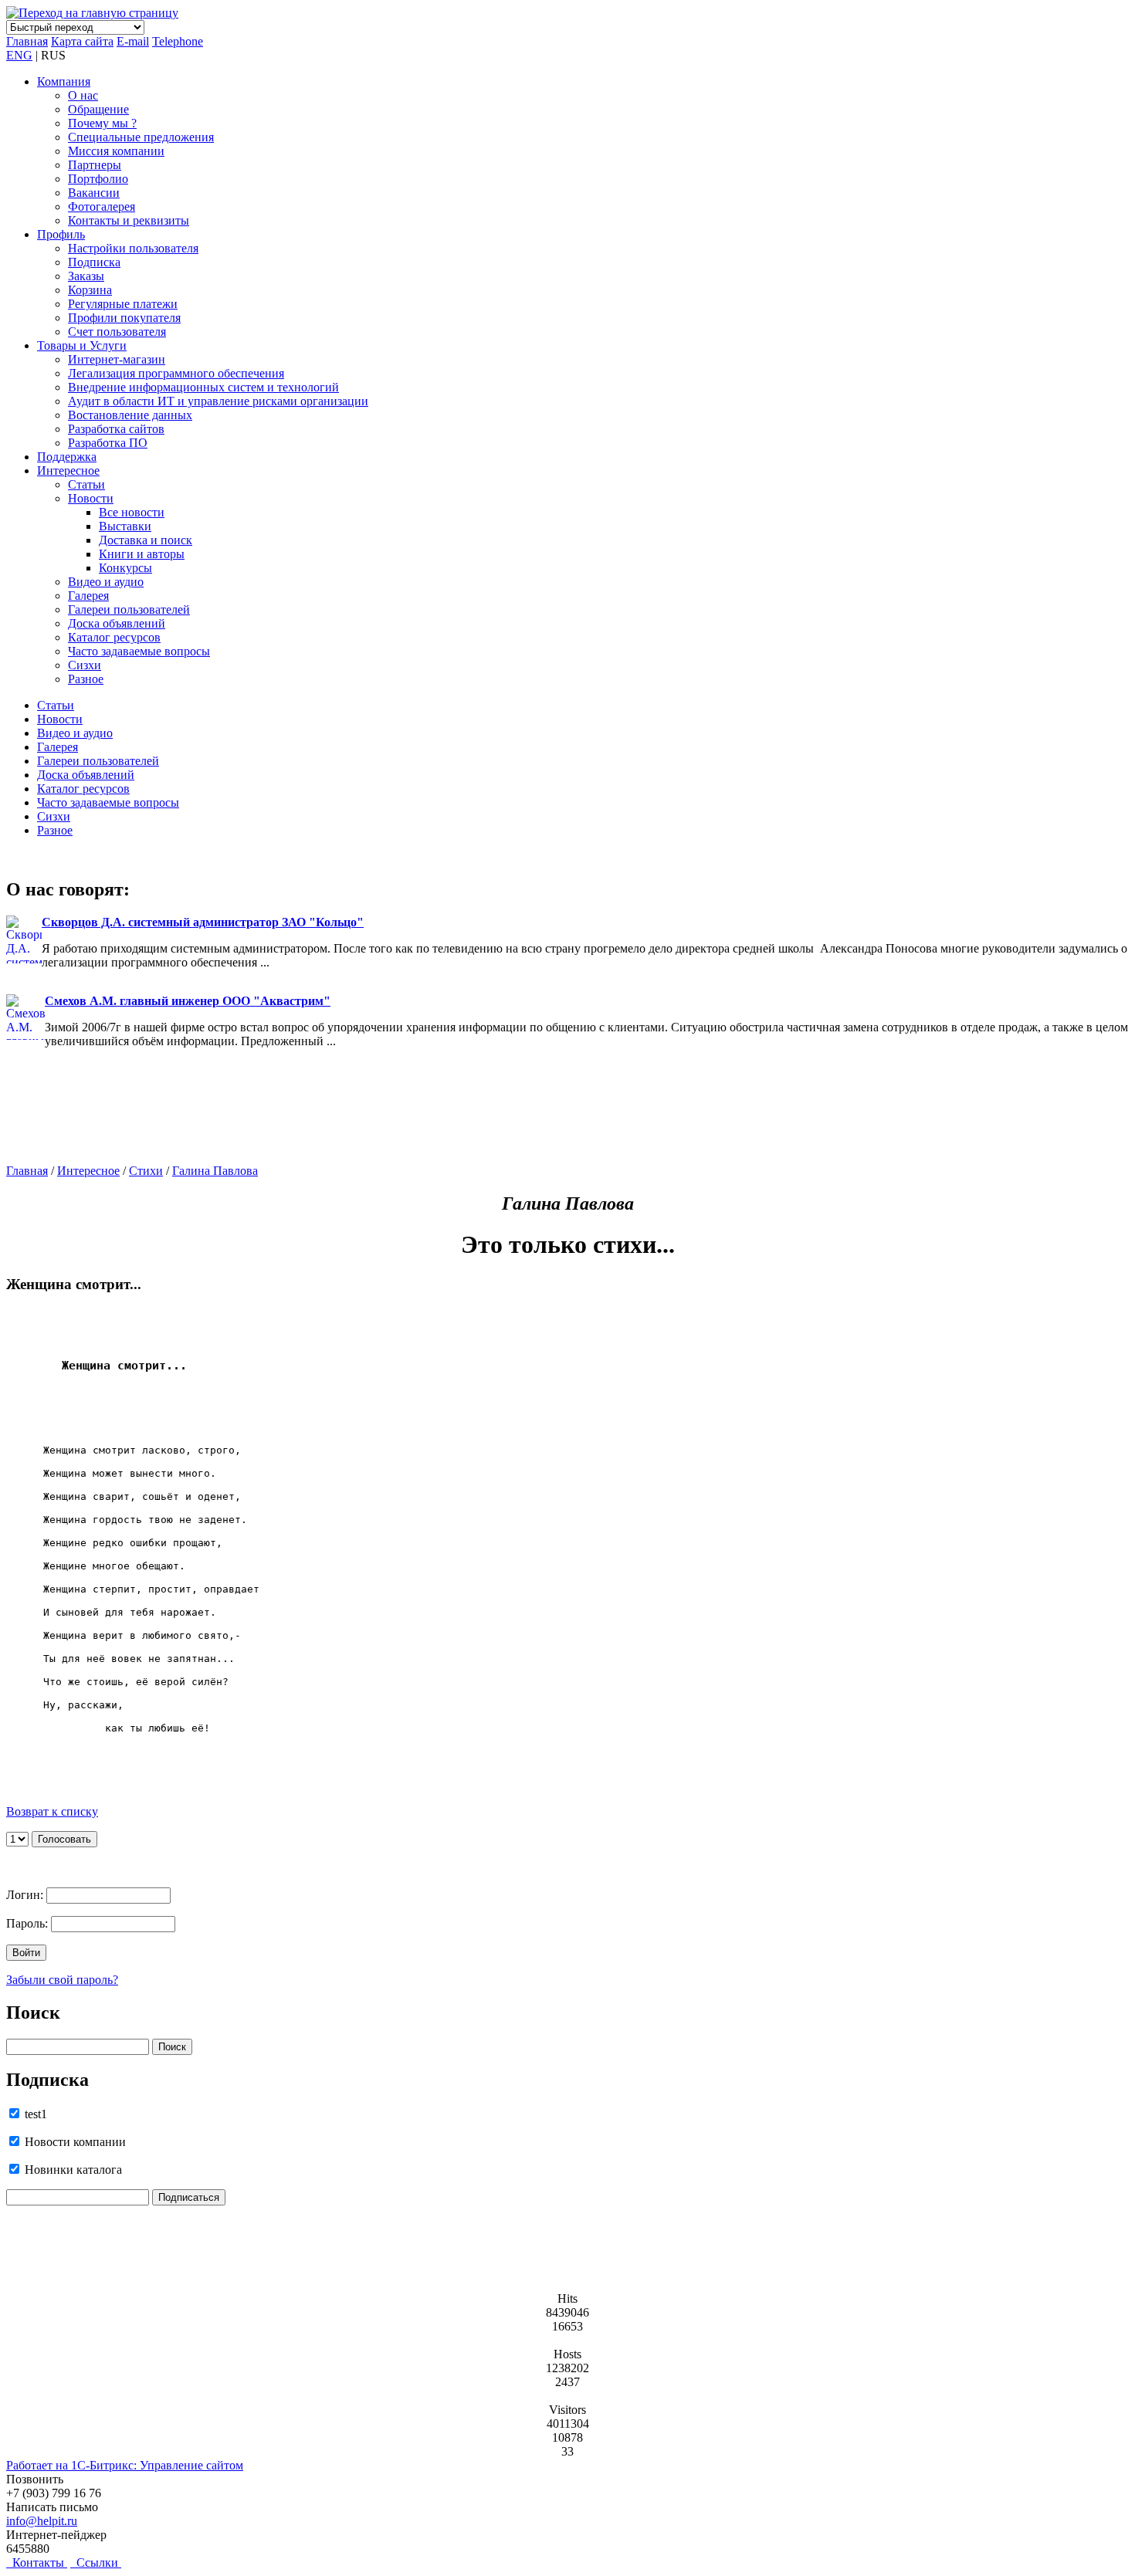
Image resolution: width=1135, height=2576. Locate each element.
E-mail (133, 41)
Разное (86, 679)
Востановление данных (130, 415)
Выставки (125, 526)
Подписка (94, 262)
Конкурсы (125, 568)
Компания (64, 81)
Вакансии (94, 193)
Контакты (37, 2562)
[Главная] (92, 13)
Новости (91, 498)
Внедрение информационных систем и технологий (203, 387)
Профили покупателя (124, 318)
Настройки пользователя (133, 248)
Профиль (61, 234)
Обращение (98, 109)
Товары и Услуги (82, 345)
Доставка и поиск (146, 540)
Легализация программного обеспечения (176, 373)
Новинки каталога (72, 2170)
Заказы (86, 276)
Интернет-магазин (117, 359)
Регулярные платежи (123, 304)
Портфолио (98, 179)
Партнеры (95, 165)
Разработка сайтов (116, 429)
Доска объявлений (117, 623)
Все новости (132, 512)
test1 (34, 2114)
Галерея (88, 596)
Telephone (178, 41)
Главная (27, 41)
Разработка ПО (108, 443)
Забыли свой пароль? (62, 1980)
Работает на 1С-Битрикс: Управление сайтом (125, 2465)
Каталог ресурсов (114, 637)
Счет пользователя (117, 332)
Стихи (146, 1171)
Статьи (86, 484)
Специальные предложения (141, 137)
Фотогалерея (102, 206)
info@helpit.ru (42, 2521)
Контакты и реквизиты (129, 220)
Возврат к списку (52, 1811)
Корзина (90, 290)
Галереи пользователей (129, 609)
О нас (83, 95)
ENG (19, 55)
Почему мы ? (102, 123)
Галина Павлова (215, 1171)
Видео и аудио (106, 582)
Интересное (68, 471)
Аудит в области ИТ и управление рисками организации (218, 401)
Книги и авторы (142, 554)
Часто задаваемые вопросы (139, 651)
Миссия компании (116, 151)
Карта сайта (82, 41)
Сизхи (85, 665)
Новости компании (74, 2142)
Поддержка (67, 457)
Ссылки (96, 2562)
